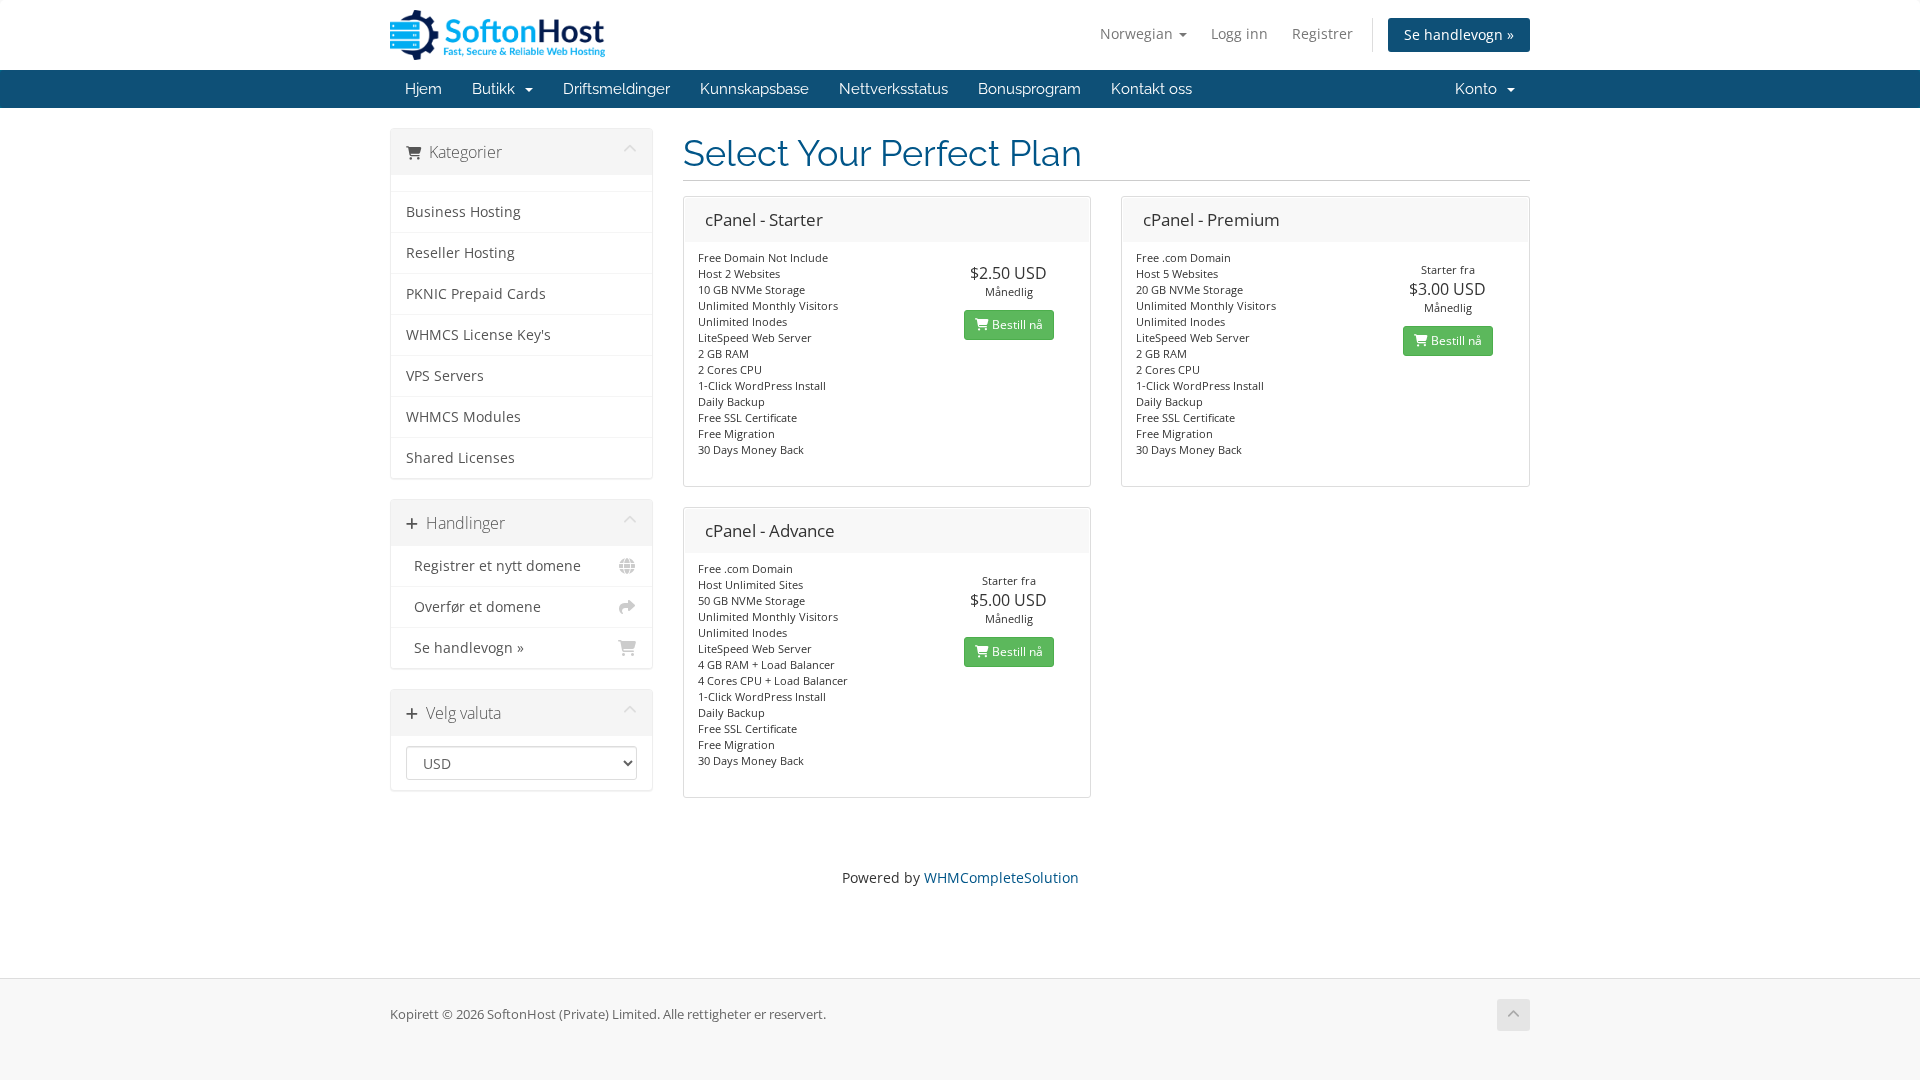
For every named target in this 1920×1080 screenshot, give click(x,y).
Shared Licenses (460, 458)
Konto (1480, 89)
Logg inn (1239, 33)
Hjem (423, 89)
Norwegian (1138, 33)
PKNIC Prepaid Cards (476, 294)
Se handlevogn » (1459, 34)
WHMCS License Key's (478, 335)
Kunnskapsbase (754, 89)
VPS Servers (445, 376)
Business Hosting (463, 212)
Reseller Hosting (460, 253)
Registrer (1322, 33)
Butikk (497, 89)
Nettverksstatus (893, 89)
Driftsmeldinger (616, 89)
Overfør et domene (473, 607)
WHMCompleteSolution (1001, 877)
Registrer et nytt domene (493, 566)
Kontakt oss (1151, 89)
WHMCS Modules (463, 417)
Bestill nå (1016, 324)
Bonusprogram (1029, 89)
